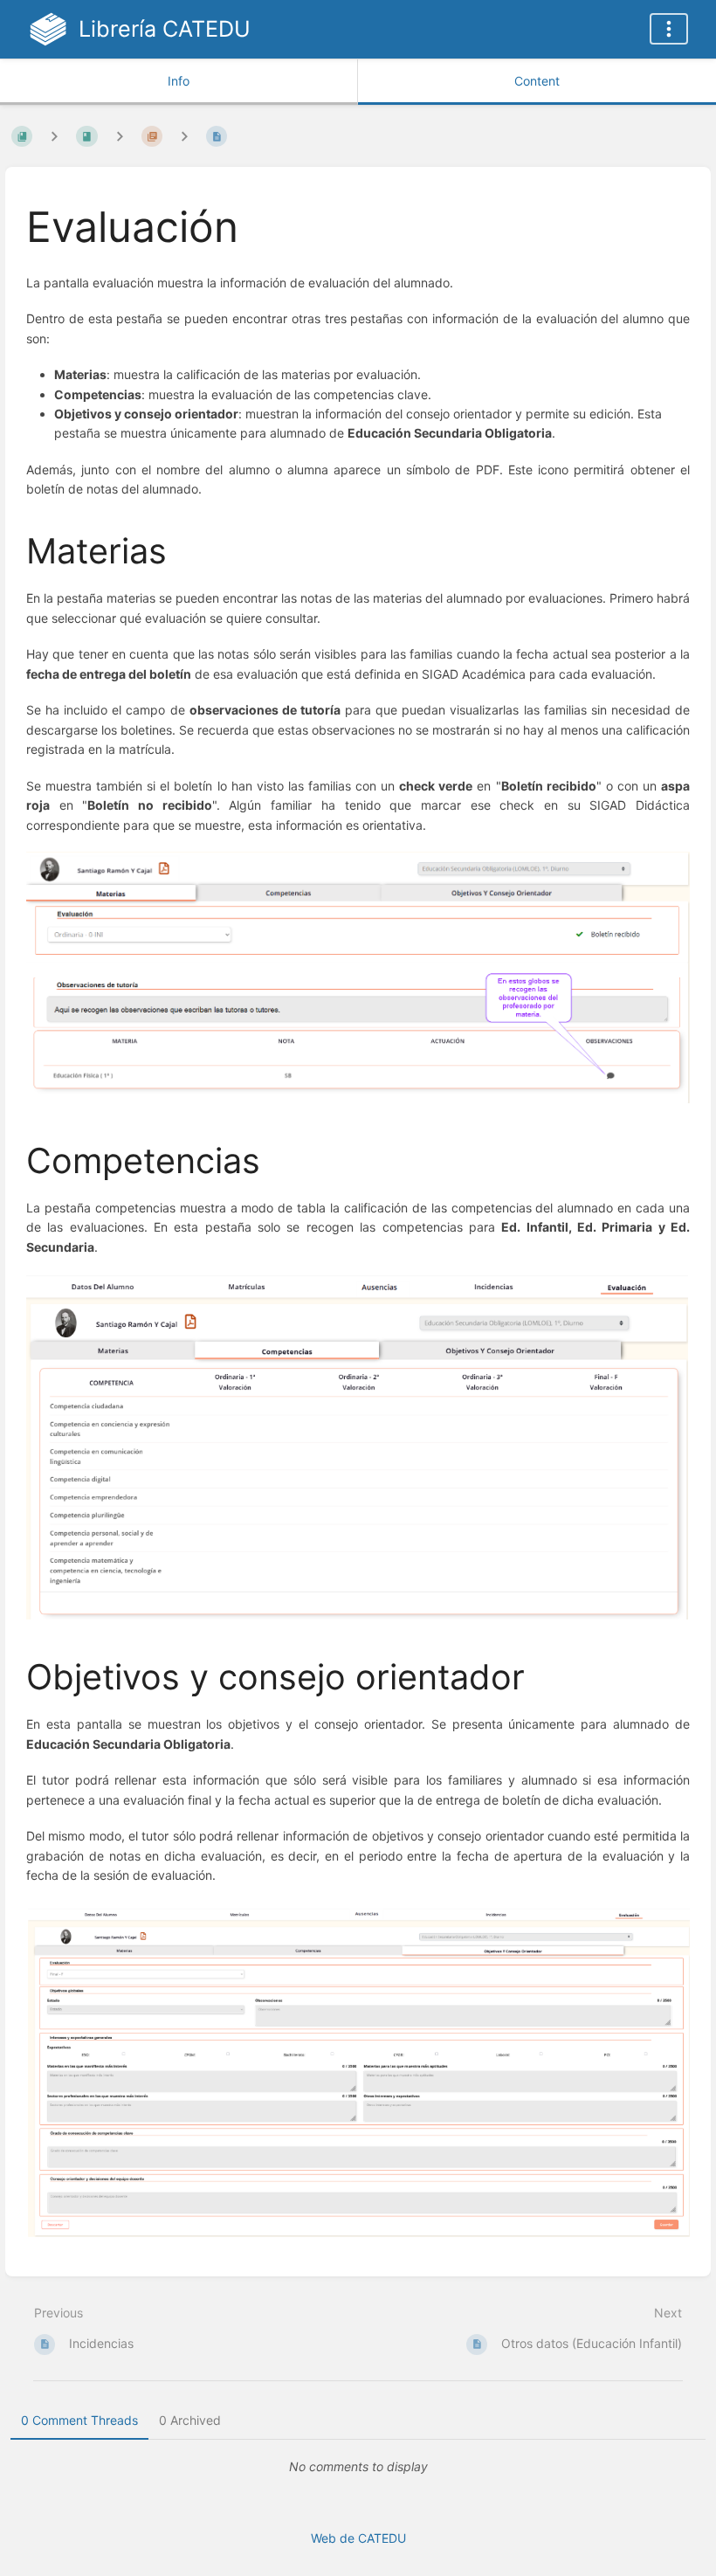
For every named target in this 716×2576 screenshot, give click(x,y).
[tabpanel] (358, 2467)
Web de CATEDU (358, 2538)
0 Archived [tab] (190, 2420)
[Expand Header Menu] (669, 29)
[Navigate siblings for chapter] (120, 136)
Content (537, 81)
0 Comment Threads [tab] (79, 2420)
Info (179, 81)
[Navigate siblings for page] (184, 136)
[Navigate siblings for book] (54, 136)
